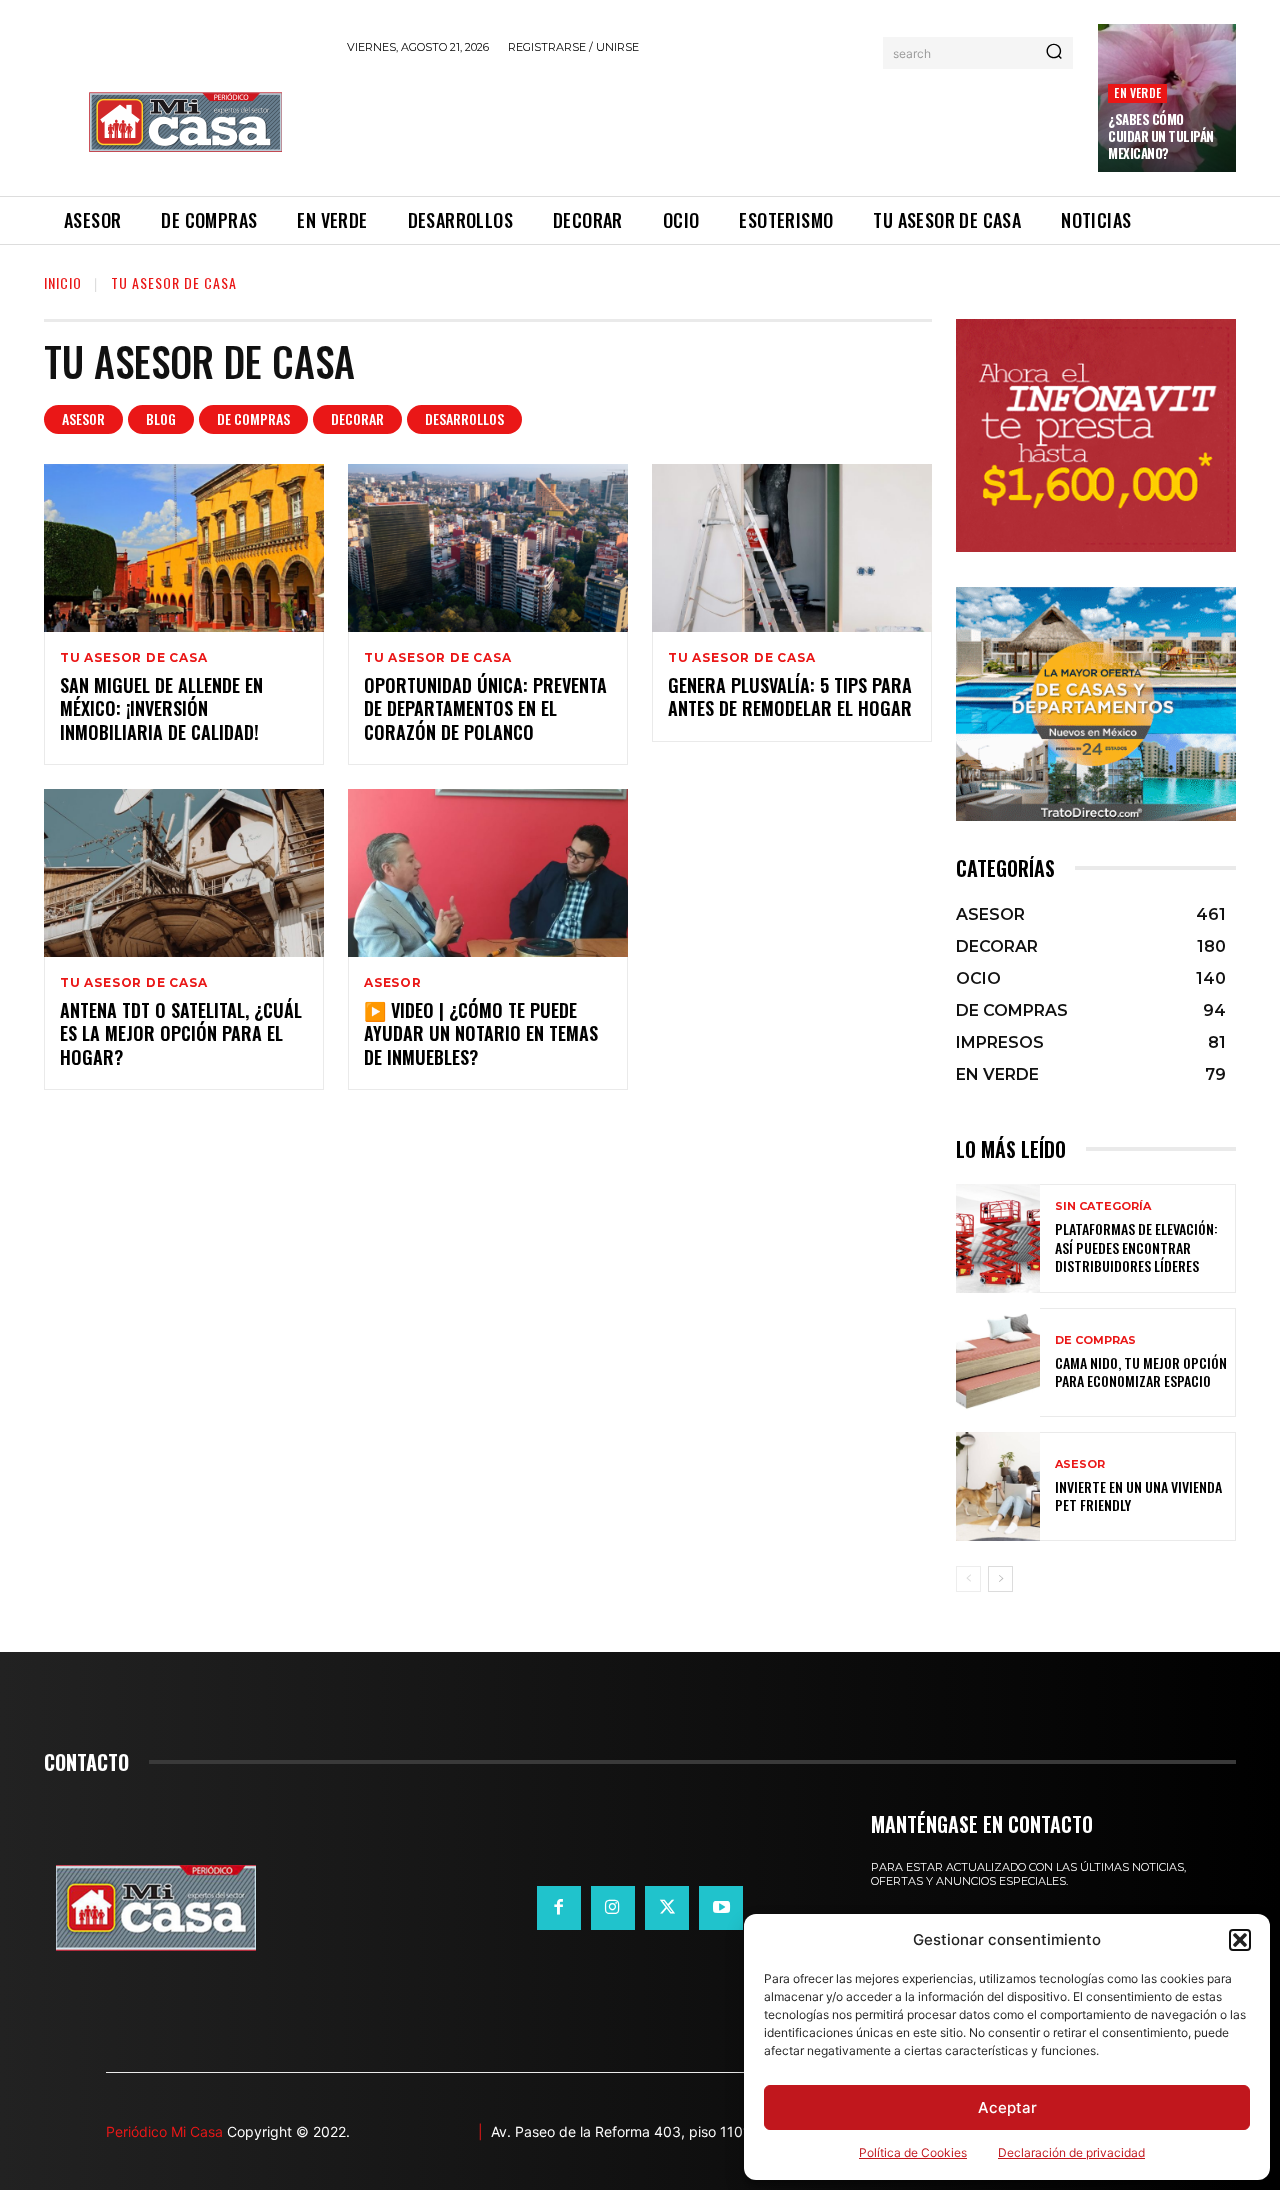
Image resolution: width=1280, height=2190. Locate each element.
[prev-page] (968, 1579)
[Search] (1054, 53)
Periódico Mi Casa (164, 2131)
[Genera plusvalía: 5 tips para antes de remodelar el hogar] (792, 548)
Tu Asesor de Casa (134, 658)
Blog (161, 418)
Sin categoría (1103, 1206)
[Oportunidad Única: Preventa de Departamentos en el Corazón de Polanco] (488, 548)
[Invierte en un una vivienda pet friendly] (998, 1486)
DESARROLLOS (464, 418)
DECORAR (357, 418)
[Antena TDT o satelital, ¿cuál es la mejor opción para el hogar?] (184, 873)
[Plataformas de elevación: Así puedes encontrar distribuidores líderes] (998, 1238)
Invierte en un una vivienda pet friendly (1138, 1495)
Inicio (63, 282)
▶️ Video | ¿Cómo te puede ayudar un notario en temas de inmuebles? (481, 1033)
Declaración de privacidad (1071, 2152)
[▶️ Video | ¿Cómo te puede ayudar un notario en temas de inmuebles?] (488, 873)
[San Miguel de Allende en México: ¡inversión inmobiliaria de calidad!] (184, 548)
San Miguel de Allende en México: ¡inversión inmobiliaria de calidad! (161, 708)
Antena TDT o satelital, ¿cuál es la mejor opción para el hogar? (181, 1033)
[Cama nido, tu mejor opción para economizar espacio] (998, 1362)
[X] (667, 1908)
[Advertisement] (711, 122)
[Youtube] (721, 1908)
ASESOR (83, 418)
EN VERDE (1137, 92)
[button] (1240, 1940)
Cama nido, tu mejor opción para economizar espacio (1141, 1371)
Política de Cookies (913, 2152)
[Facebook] (559, 1908)
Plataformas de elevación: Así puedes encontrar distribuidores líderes (1136, 1246)
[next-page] (1000, 1579)
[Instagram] (613, 1908)
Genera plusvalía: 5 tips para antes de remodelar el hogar (790, 696)
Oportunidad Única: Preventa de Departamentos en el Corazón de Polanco (485, 708)
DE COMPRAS (253, 418)
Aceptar (1007, 2107)
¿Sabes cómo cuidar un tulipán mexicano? (1161, 136)
